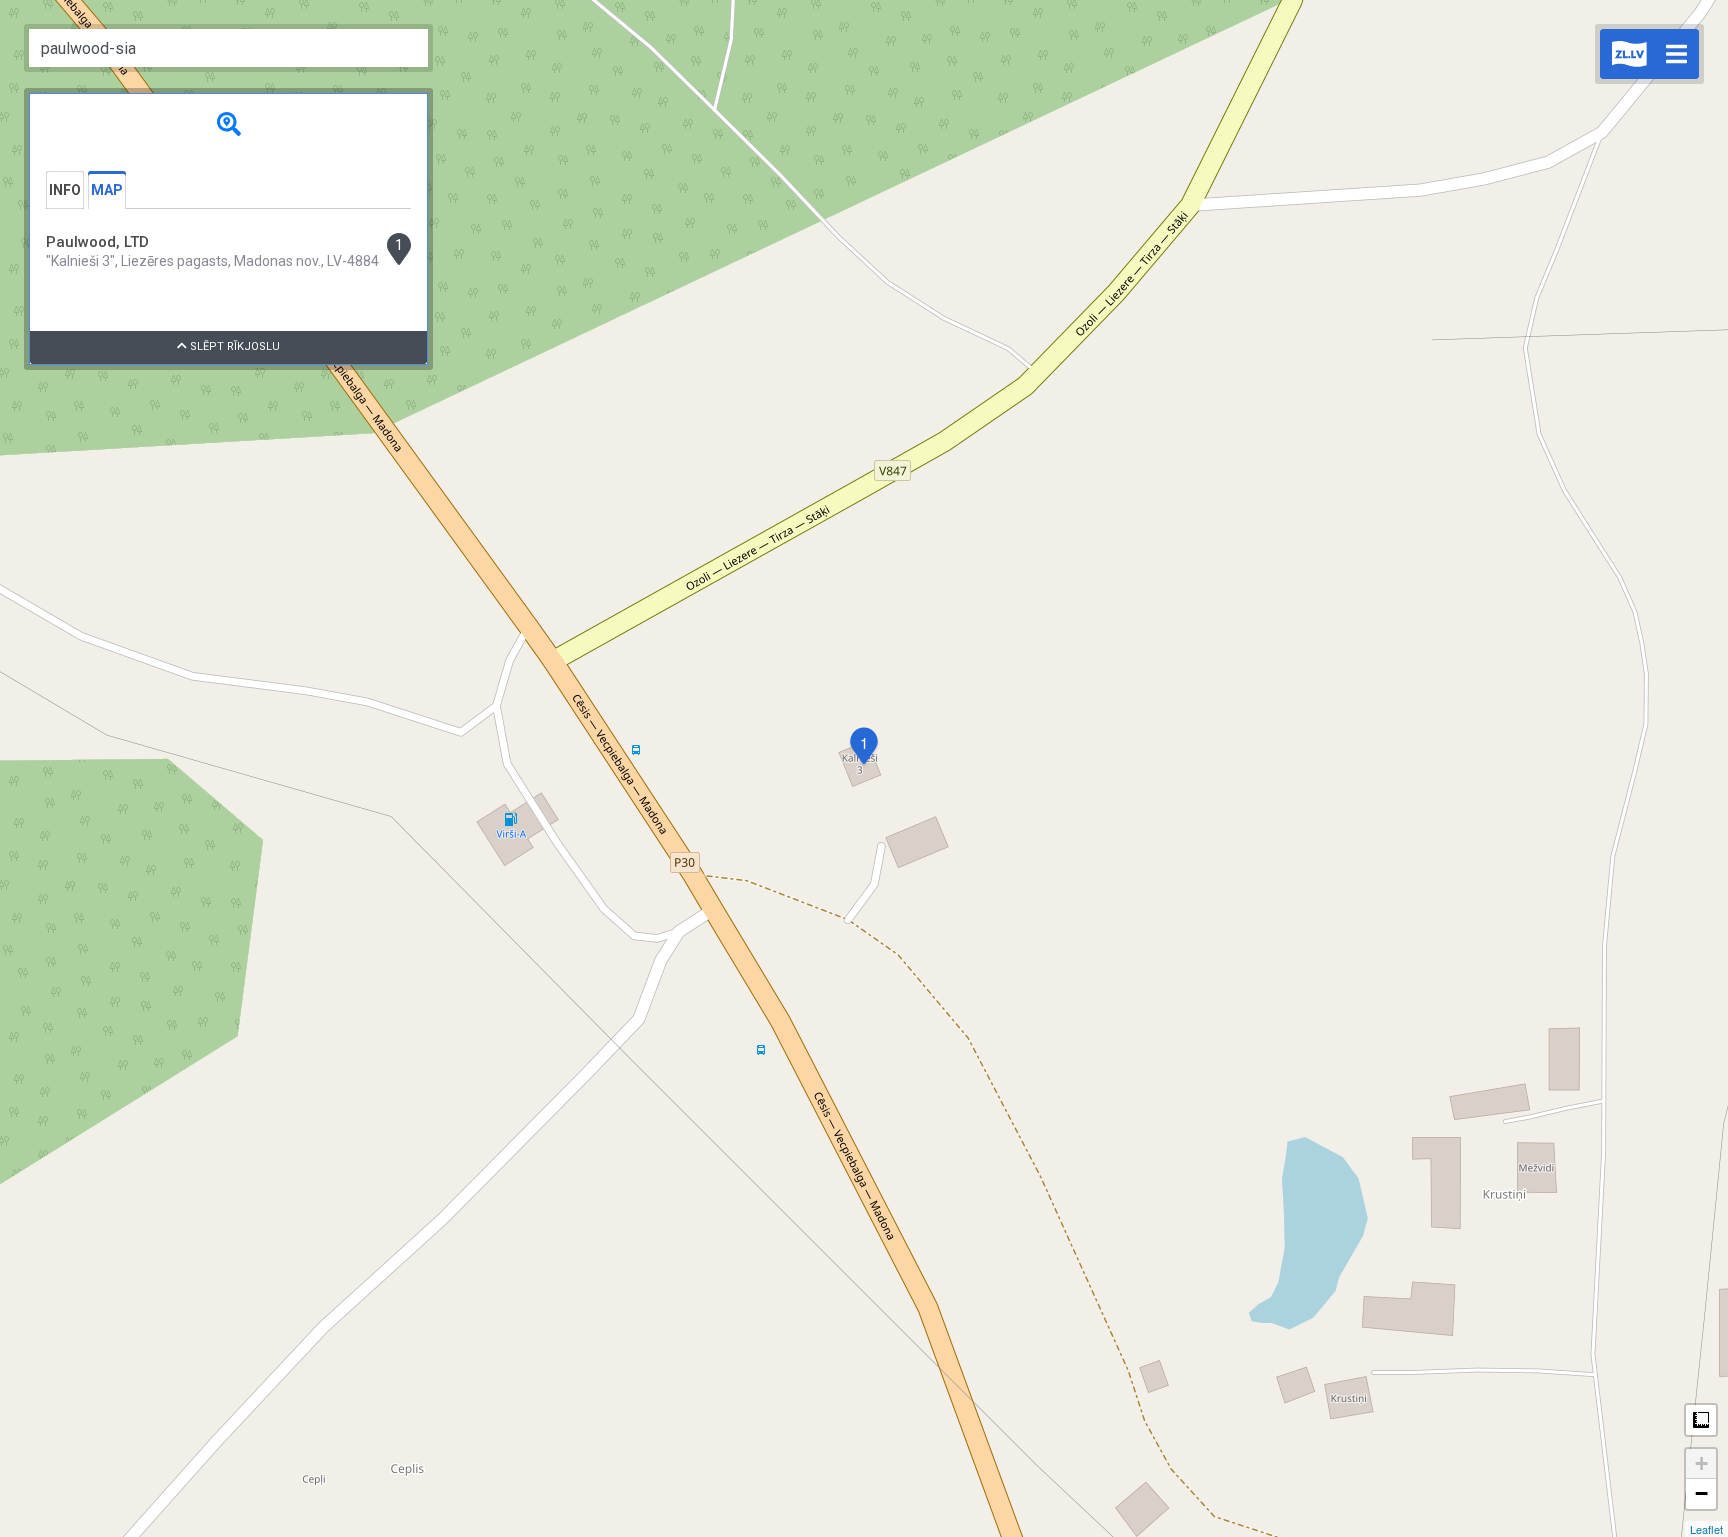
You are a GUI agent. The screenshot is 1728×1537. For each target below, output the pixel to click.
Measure (1701, 1420)
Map (107, 190)
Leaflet (1706, 1529)
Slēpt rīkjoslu (233, 346)
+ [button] (1701, 1463)
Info (65, 190)
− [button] (1701, 1493)
